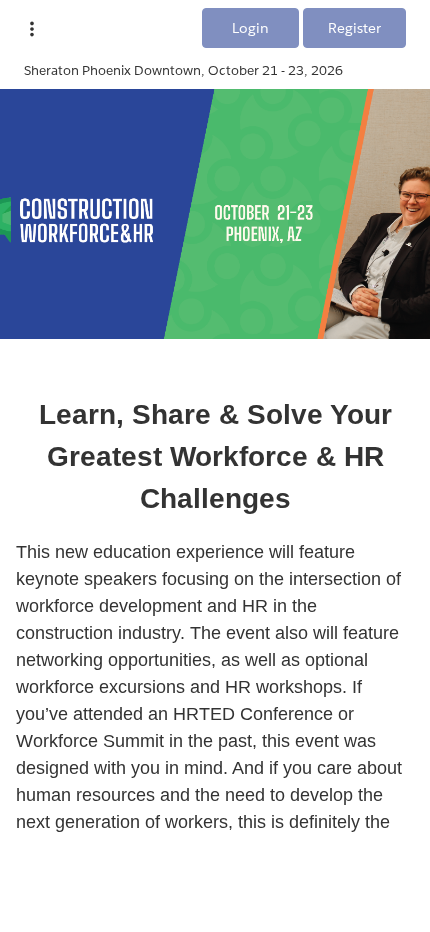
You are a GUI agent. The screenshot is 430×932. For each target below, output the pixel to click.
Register (354, 28)
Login (250, 28)
